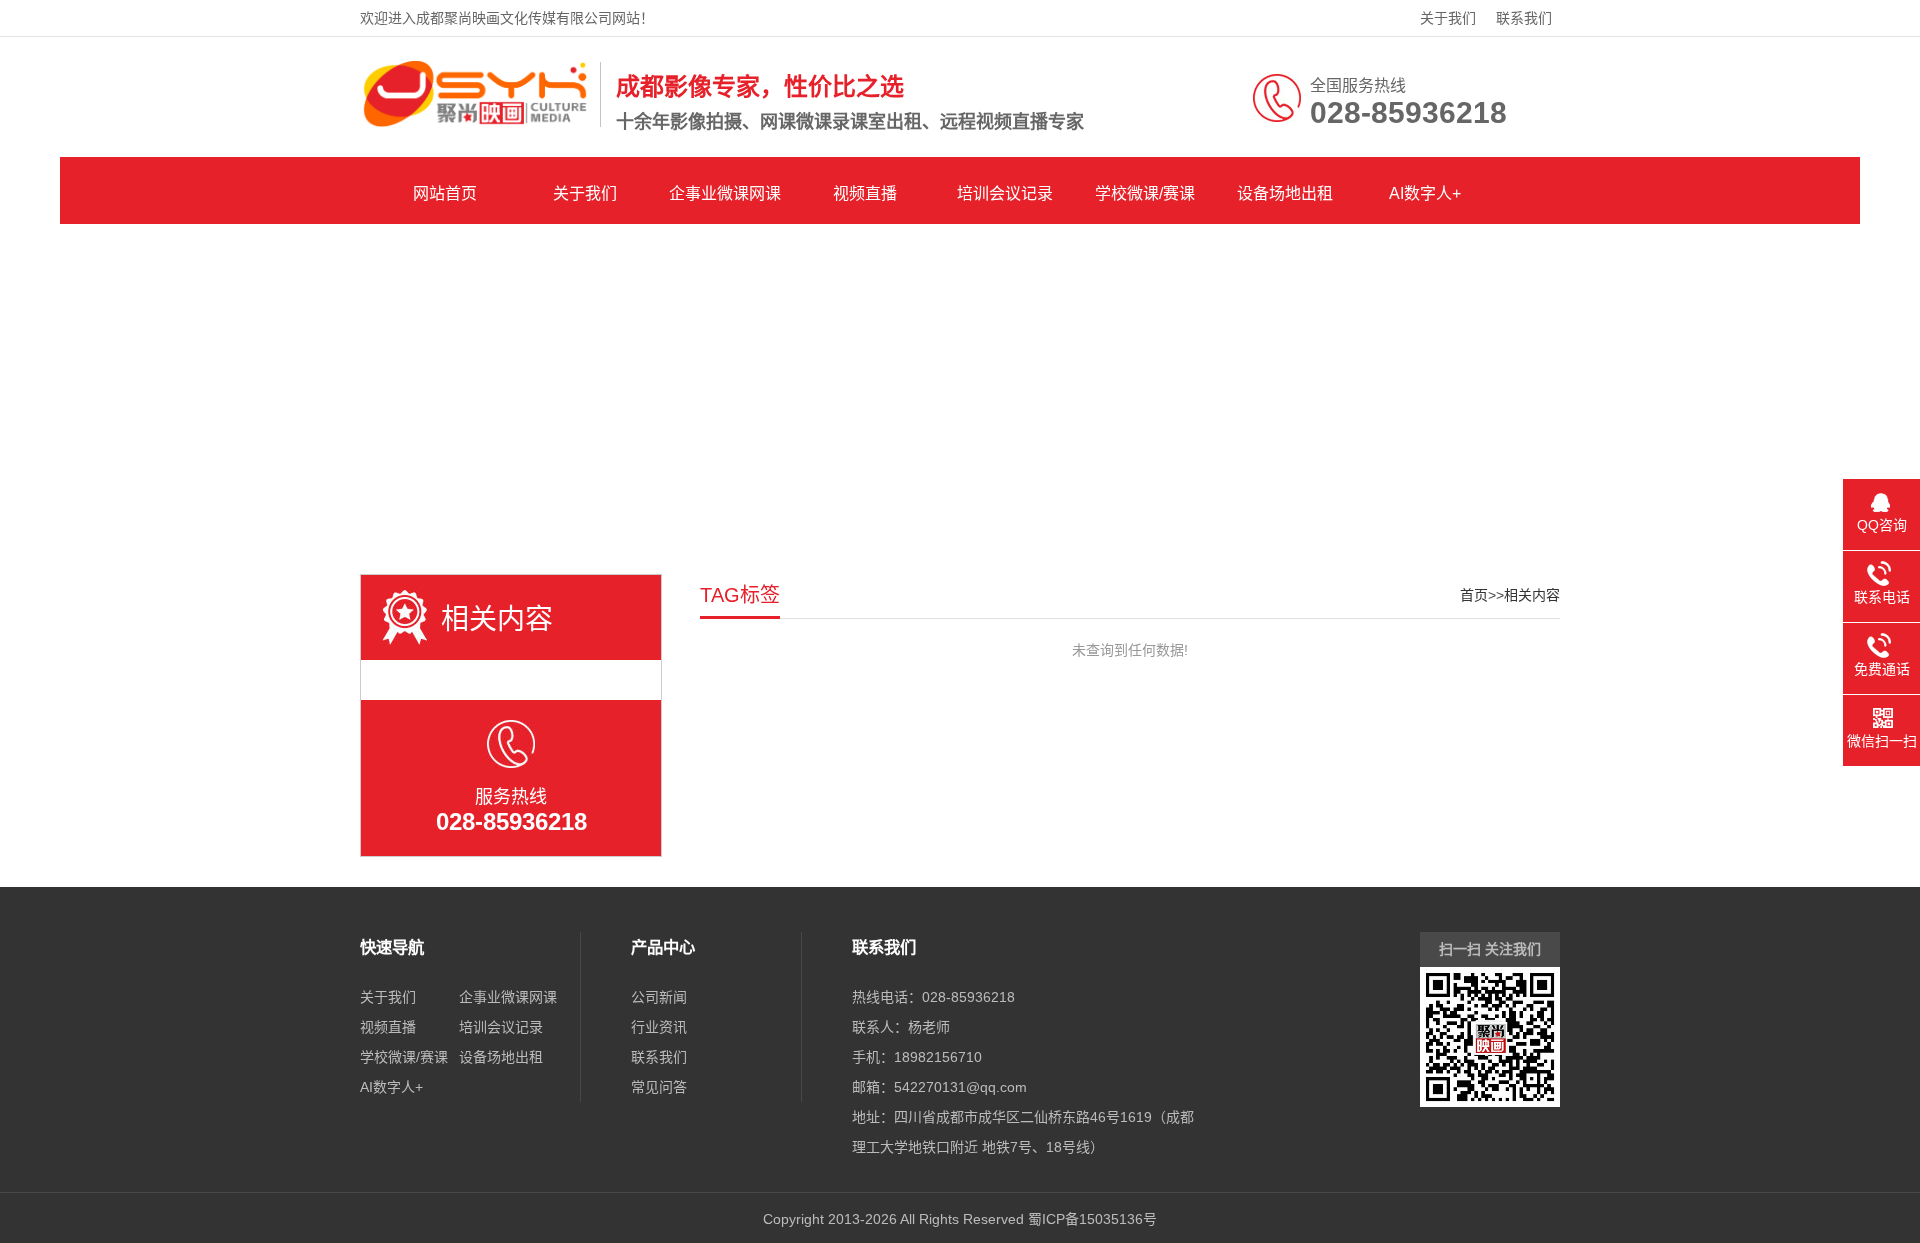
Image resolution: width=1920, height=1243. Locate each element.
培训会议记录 (1005, 193)
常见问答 (659, 1087)
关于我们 (1448, 18)
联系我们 (1524, 18)
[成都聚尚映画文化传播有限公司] (475, 123)
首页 (1474, 595)
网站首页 (445, 193)
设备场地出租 (1285, 193)
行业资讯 (659, 1027)
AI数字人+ (1425, 193)
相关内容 (1532, 595)
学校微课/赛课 (1145, 193)
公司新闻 (659, 997)
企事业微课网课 (725, 193)
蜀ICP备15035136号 (1092, 1219)
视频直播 (865, 193)
